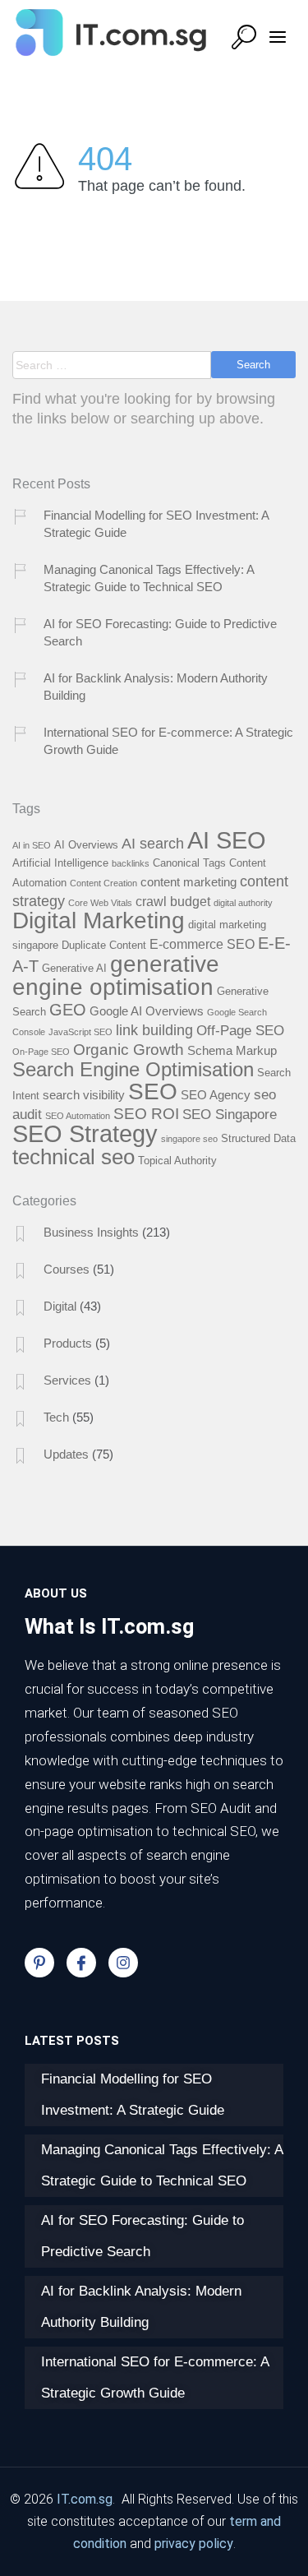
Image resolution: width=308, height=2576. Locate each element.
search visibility (84, 1095)
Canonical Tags (189, 863)
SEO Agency (216, 1095)
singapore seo (189, 1139)
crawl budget (173, 901)
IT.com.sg (85, 2499)
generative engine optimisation (116, 975)
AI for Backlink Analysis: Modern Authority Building (156, 687)
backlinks (131, 863)
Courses (67, 1269)
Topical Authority (177, 1161)
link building (154, 1030)
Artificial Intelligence (60, 863)
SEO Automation (78, 1116)
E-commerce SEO (202, 944)
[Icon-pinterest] (39, 1963)
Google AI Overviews (147, 1011)
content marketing (188, 882)
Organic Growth (129, 1050)
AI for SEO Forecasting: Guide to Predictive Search (160, 632)
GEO (68, 1010)
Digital (60, 1306)
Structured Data (258, 1138)
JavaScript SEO (80, 1032)
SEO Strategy (85, 1134)
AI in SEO (32, 845)
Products (68, 1343)
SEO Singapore (230, 1114)
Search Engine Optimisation (133, 1070)
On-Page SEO (41, 1052)
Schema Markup (232, 1051)
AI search (153, 843)
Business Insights (91, 1232)
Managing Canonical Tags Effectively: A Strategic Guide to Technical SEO (149, 578)
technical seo (74, 1157)
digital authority (243, 903)
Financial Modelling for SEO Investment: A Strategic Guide (156, 524)
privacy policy (194, 2544)
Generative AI (74, 968)
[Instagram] (123, 1963)
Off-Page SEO (240, 1030)
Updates (66, 1454)
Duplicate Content (104, 945)
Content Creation (103, 883)
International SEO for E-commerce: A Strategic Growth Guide (168, 741)
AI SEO (227, 840)
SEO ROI (146, 1114)
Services (67, 1380)
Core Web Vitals (100, 903)
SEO (153, 1091)
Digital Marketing (99, 920)
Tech (56, 1417)
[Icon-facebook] (81, 1963)
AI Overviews (86, 845)
